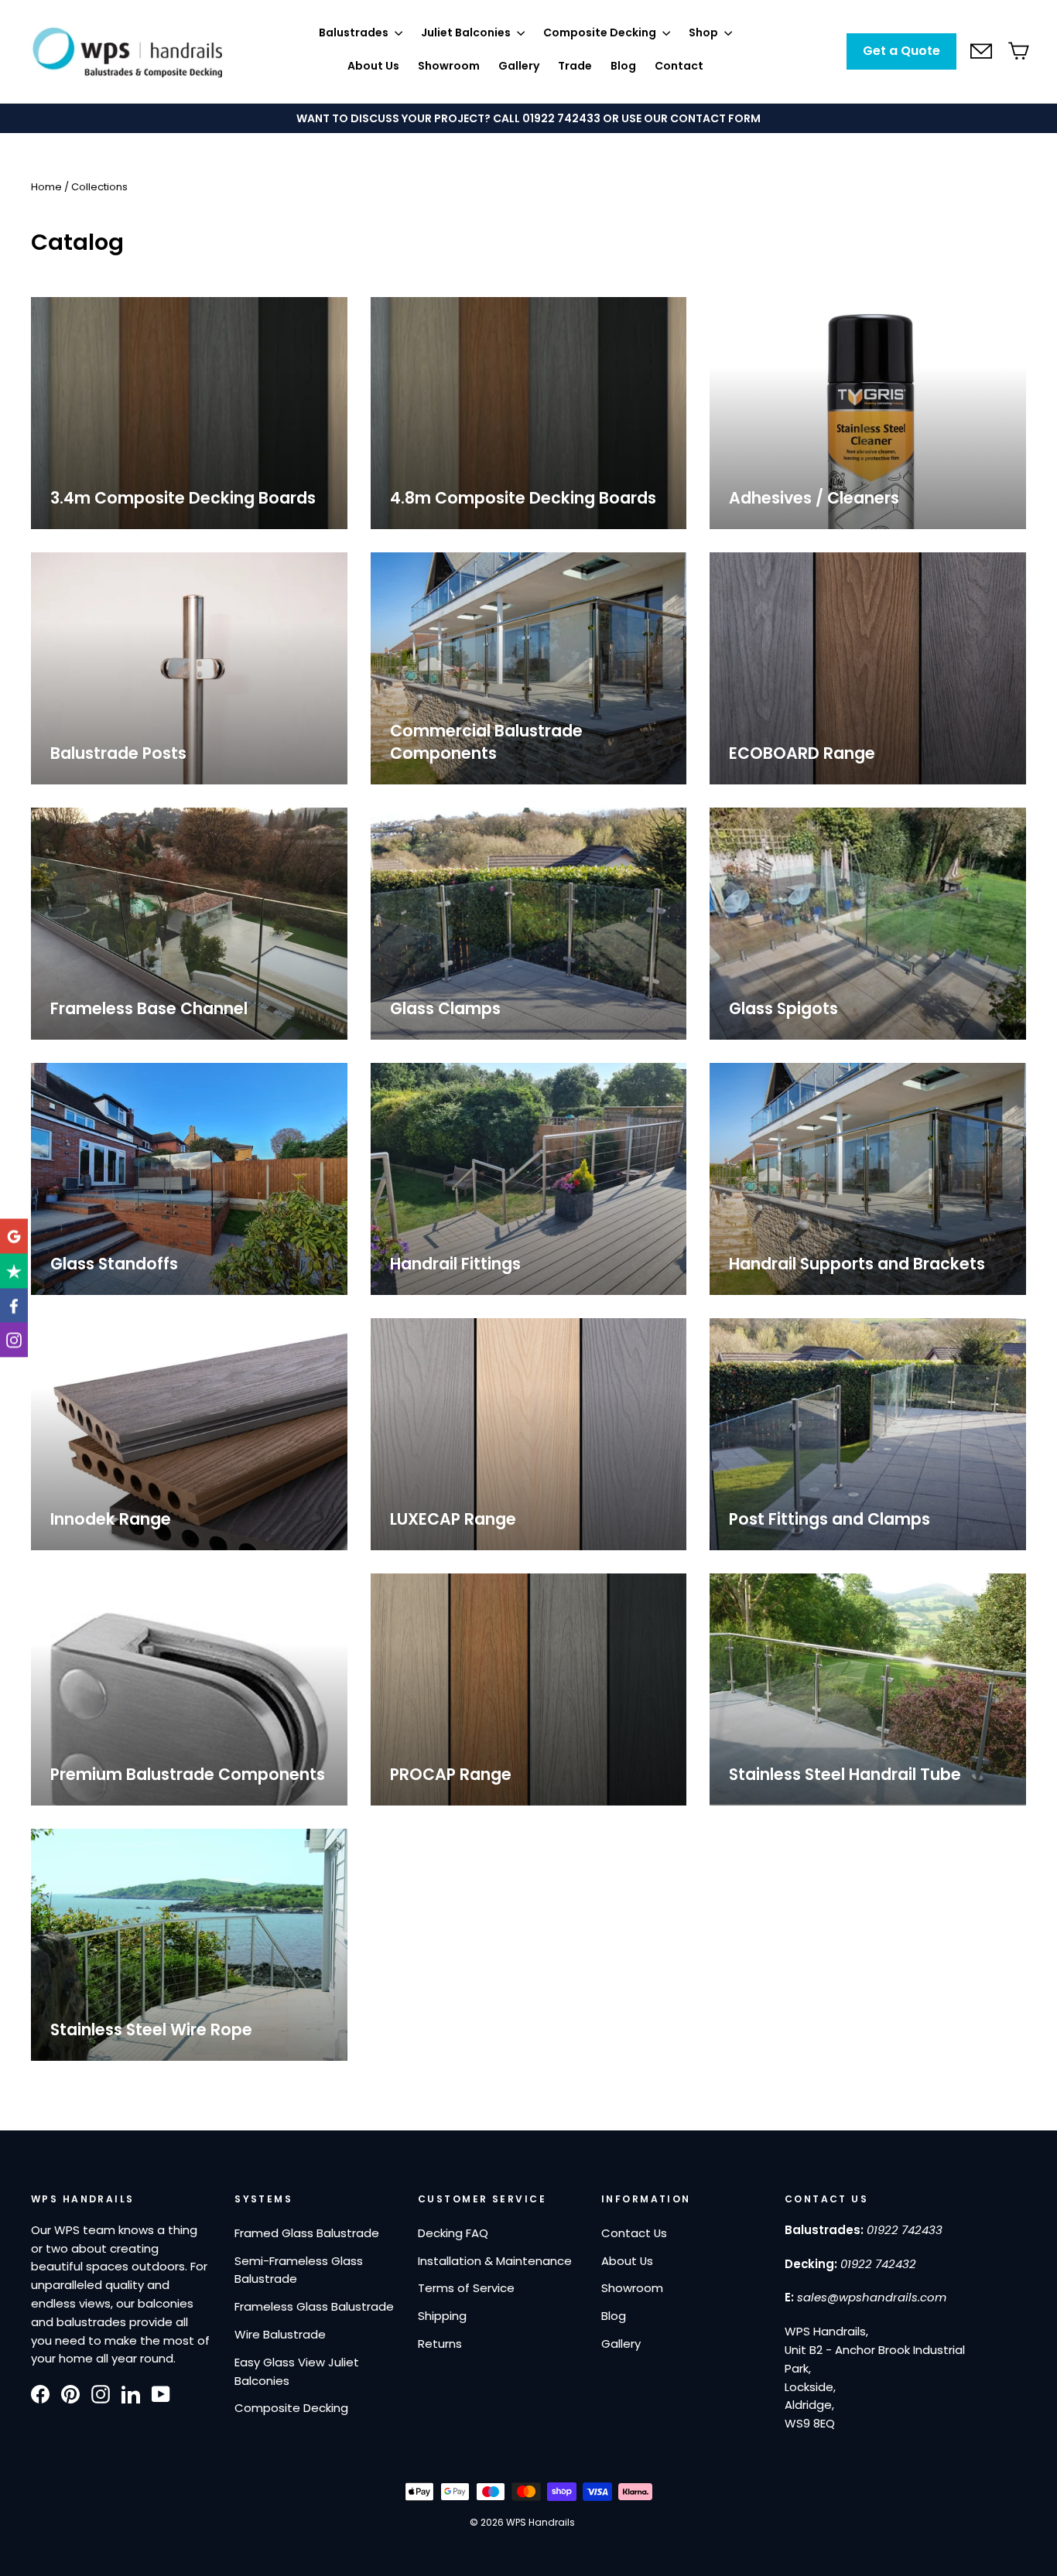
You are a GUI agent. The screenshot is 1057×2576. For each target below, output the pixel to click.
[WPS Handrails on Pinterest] (70, 2393)
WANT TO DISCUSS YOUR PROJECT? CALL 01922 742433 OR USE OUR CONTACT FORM (528, 118)
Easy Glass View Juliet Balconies (297, 2371)
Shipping (442, 2316)
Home (46, 187)
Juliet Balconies (467, 32)
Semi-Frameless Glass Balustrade (299, 2270)
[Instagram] (14, 1340)
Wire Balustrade (280, 2334)
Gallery (519, 66)
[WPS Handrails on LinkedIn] (131, 2393)
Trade (575, 66)
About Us (373, 66)
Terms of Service (466, 2288)
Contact (679, 66)
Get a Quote (901, 51)
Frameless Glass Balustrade (314, 2306)
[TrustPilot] (14, 1271)
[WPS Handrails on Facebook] (40, 2393)
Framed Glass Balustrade (307, 2233)
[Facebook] (14, 1305)
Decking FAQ (453, 2233)
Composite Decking (601, 32)
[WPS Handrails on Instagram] (101, 2393)
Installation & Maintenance (495, 2261)
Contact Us (634, 2233)
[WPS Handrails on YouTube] (161, 2393)
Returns (440, 2344)
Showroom (449, 66)
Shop (705, 32)
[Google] (14, 1236)
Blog (623, 66)
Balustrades (355, 32)
